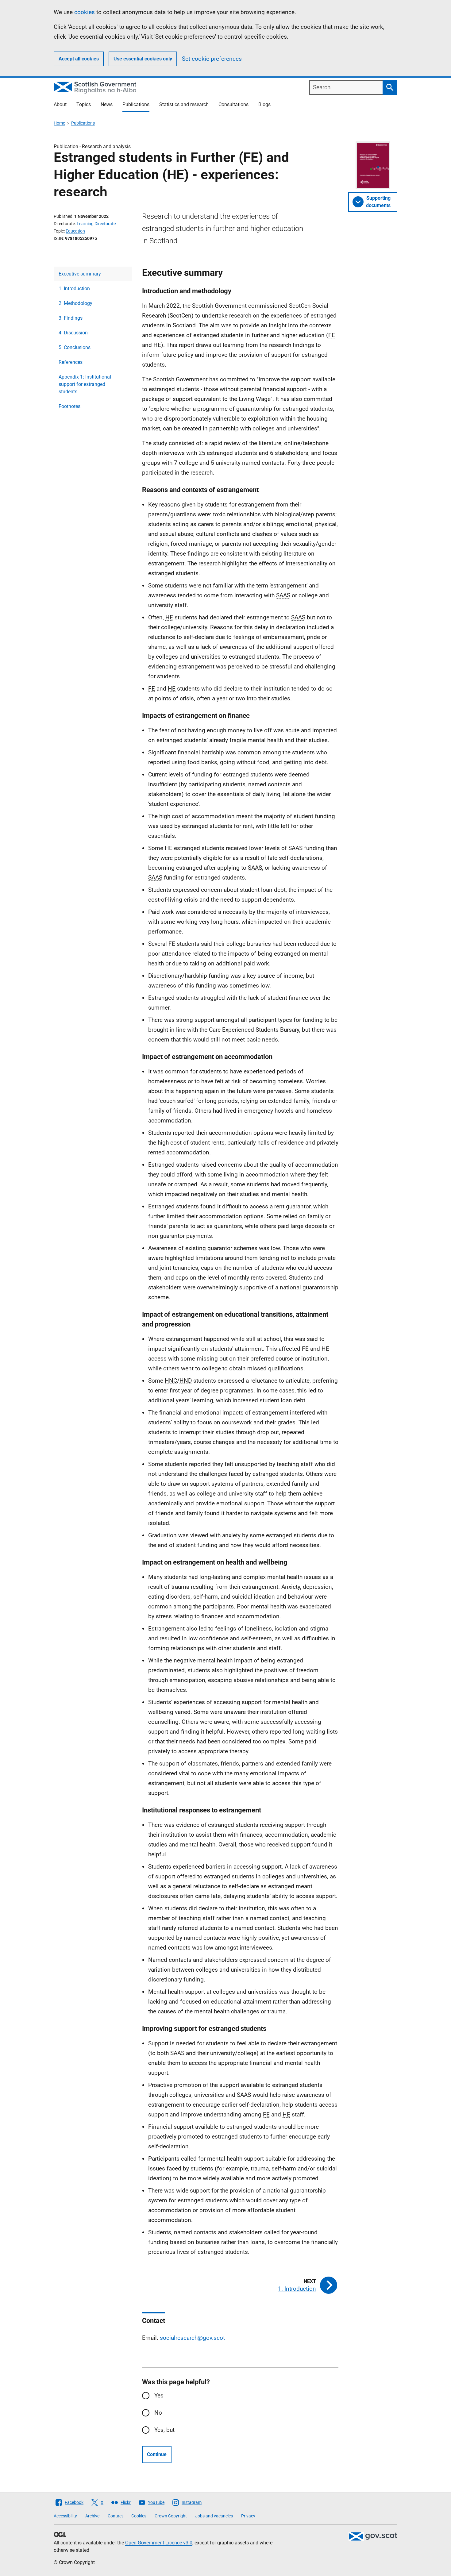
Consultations (233, 104)
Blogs (264, 104)
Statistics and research (184, 104)
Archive (92, 2516)
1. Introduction (74, 289)
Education (75, 231)
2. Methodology (75, 303)
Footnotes (69, 406)
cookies (85, 12)
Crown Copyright (171, 2516)
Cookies (139, 2516)
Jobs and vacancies (214, 2516)
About (60, 104)
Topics (84, 104)
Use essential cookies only (143, 59)
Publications (136, 104)
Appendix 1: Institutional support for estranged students (85, 384)
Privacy (248, 2516)
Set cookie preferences (212, 59)
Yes (159, 2395)
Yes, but (164, 2430)
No (158, 2413)
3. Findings (71, 318)
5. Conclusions (75, 347)
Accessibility (65, 2516)
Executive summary (80, 274)
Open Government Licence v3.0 (159, 2543)
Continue (157, 2454)
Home (59, 123)
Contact (115, 2516)
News (107, 104)
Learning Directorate (96, 224)
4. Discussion (73, 333)
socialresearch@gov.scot (192, 2338)
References (71, 362)
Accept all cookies (79, 59)
